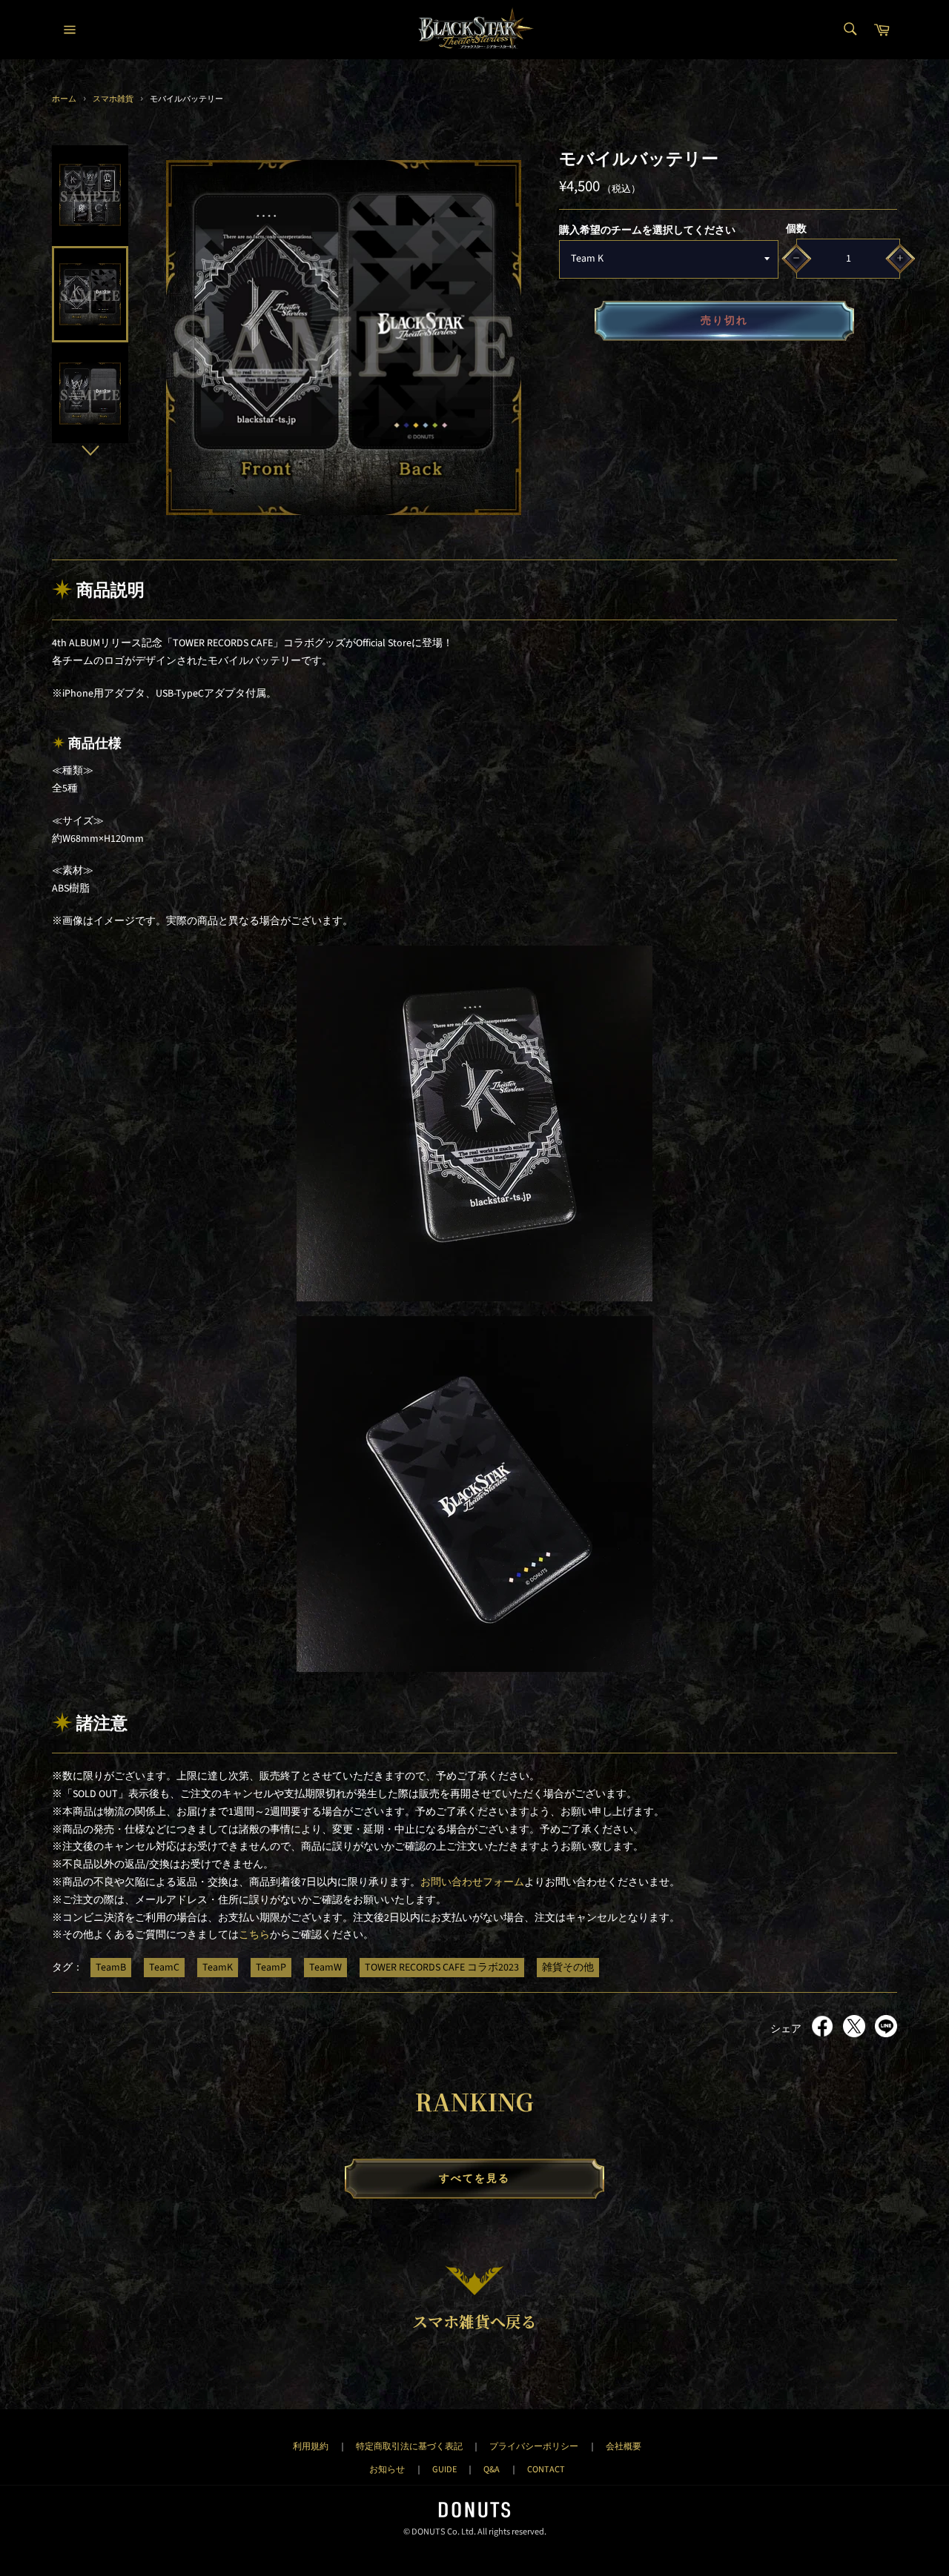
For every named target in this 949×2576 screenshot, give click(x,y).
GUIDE (444, 2469)
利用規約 (311, 2446)
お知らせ (387, 2469)
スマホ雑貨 (113, 99)
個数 (796, 229)
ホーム (64, 99)
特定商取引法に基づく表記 (409, 2446)
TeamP (271, 1968)
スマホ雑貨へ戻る (474, 2321)
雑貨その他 (568, 1968)
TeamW (325, 1968)
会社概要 (624, 2446)
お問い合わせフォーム (472, 1882)
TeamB (111, 1968)
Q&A (492, 2469)
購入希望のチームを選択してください (647, 230)
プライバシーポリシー (534, 2446)
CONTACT (546, 2469)
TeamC (164, 1968)
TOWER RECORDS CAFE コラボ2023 (442, 1968)
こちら (254, 1935)
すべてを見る (475, 2179)
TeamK (218, 1968)
